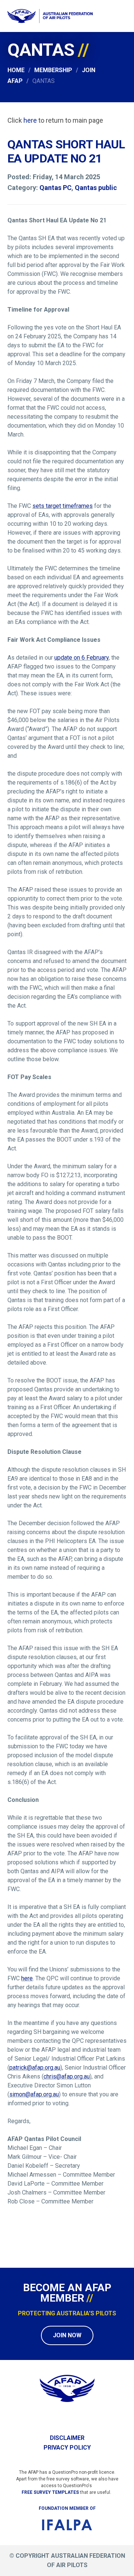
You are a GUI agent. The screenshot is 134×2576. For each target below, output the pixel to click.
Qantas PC (55, 188)
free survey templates (50, 2492)
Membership (53, 70)
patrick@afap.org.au (35, 2068)
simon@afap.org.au (34, 2094)
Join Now (67, 2335)
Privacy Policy (67, 2448)
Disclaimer (67, 2438)
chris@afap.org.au (67, 2076)
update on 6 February (82, 658)
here (30, 120)
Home (16, 70)
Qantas (44, 81)
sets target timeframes (63, 506)
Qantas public (96, 188)
